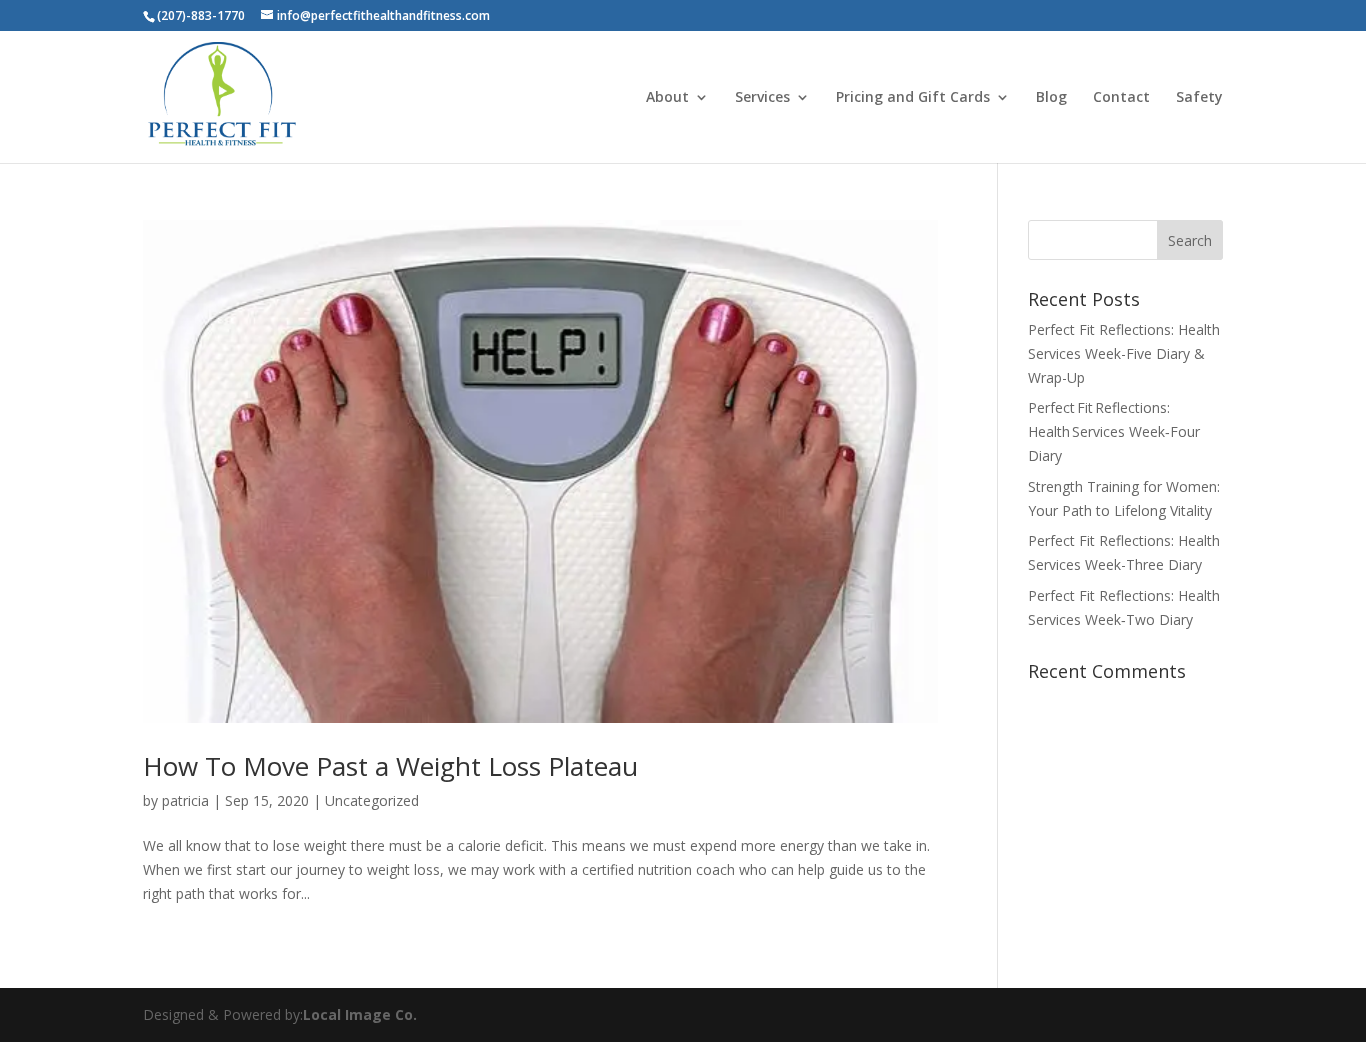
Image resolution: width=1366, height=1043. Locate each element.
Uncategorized (372, 800)
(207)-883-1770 (201, 15)
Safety (1199, 98)
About (667, 98)
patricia (185, 800)
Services (762, 98)
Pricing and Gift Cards (913, 98)
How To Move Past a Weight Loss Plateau (390, 766)
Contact (1121, 98)
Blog (1051, 98)
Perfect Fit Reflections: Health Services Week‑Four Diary (1114, 431)
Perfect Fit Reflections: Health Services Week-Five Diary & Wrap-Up (1124, 353)
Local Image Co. (360, 1014)
